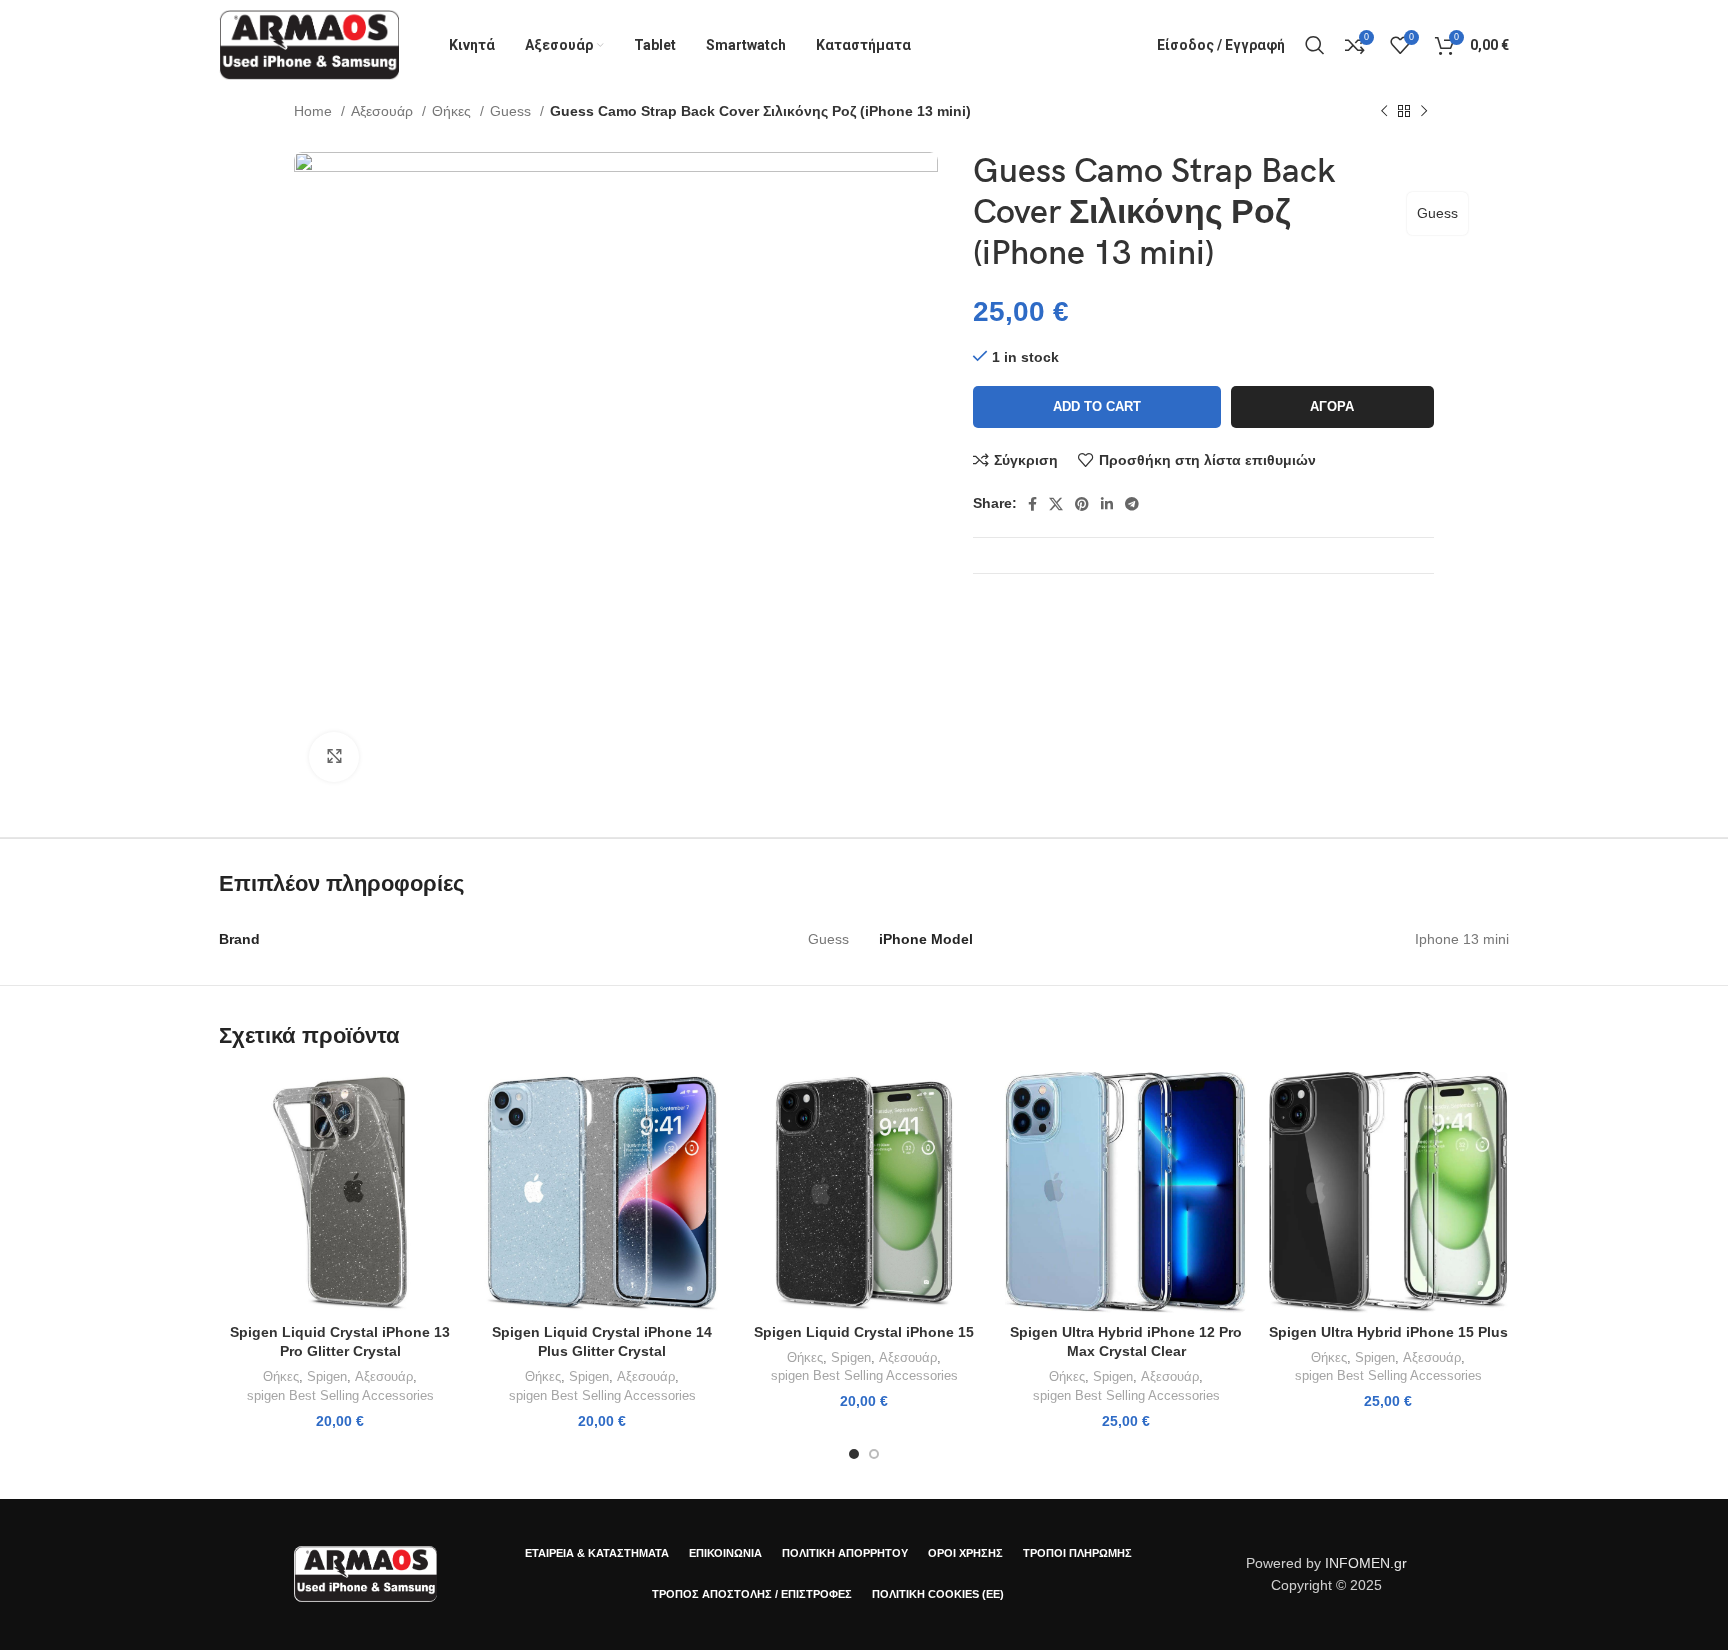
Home (315, 111)
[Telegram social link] (1132, 504)
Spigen (327, 1376)
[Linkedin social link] (1107, 504)
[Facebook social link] (1032, 504)
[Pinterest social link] (1082, 504)
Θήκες (453, 111)
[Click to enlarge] (334, 757)
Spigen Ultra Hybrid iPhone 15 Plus (1388, 1332)
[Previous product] (1384, 112)
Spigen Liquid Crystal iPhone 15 (864, 1332)
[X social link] (1056, 504)
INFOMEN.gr (1366, 1563)
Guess (512, 111)
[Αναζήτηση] (1315, 45)
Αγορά (1332, 406)
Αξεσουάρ (384, 111)
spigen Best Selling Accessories (340, 1395)
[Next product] (1424, 112)
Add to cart (1097, 406)
